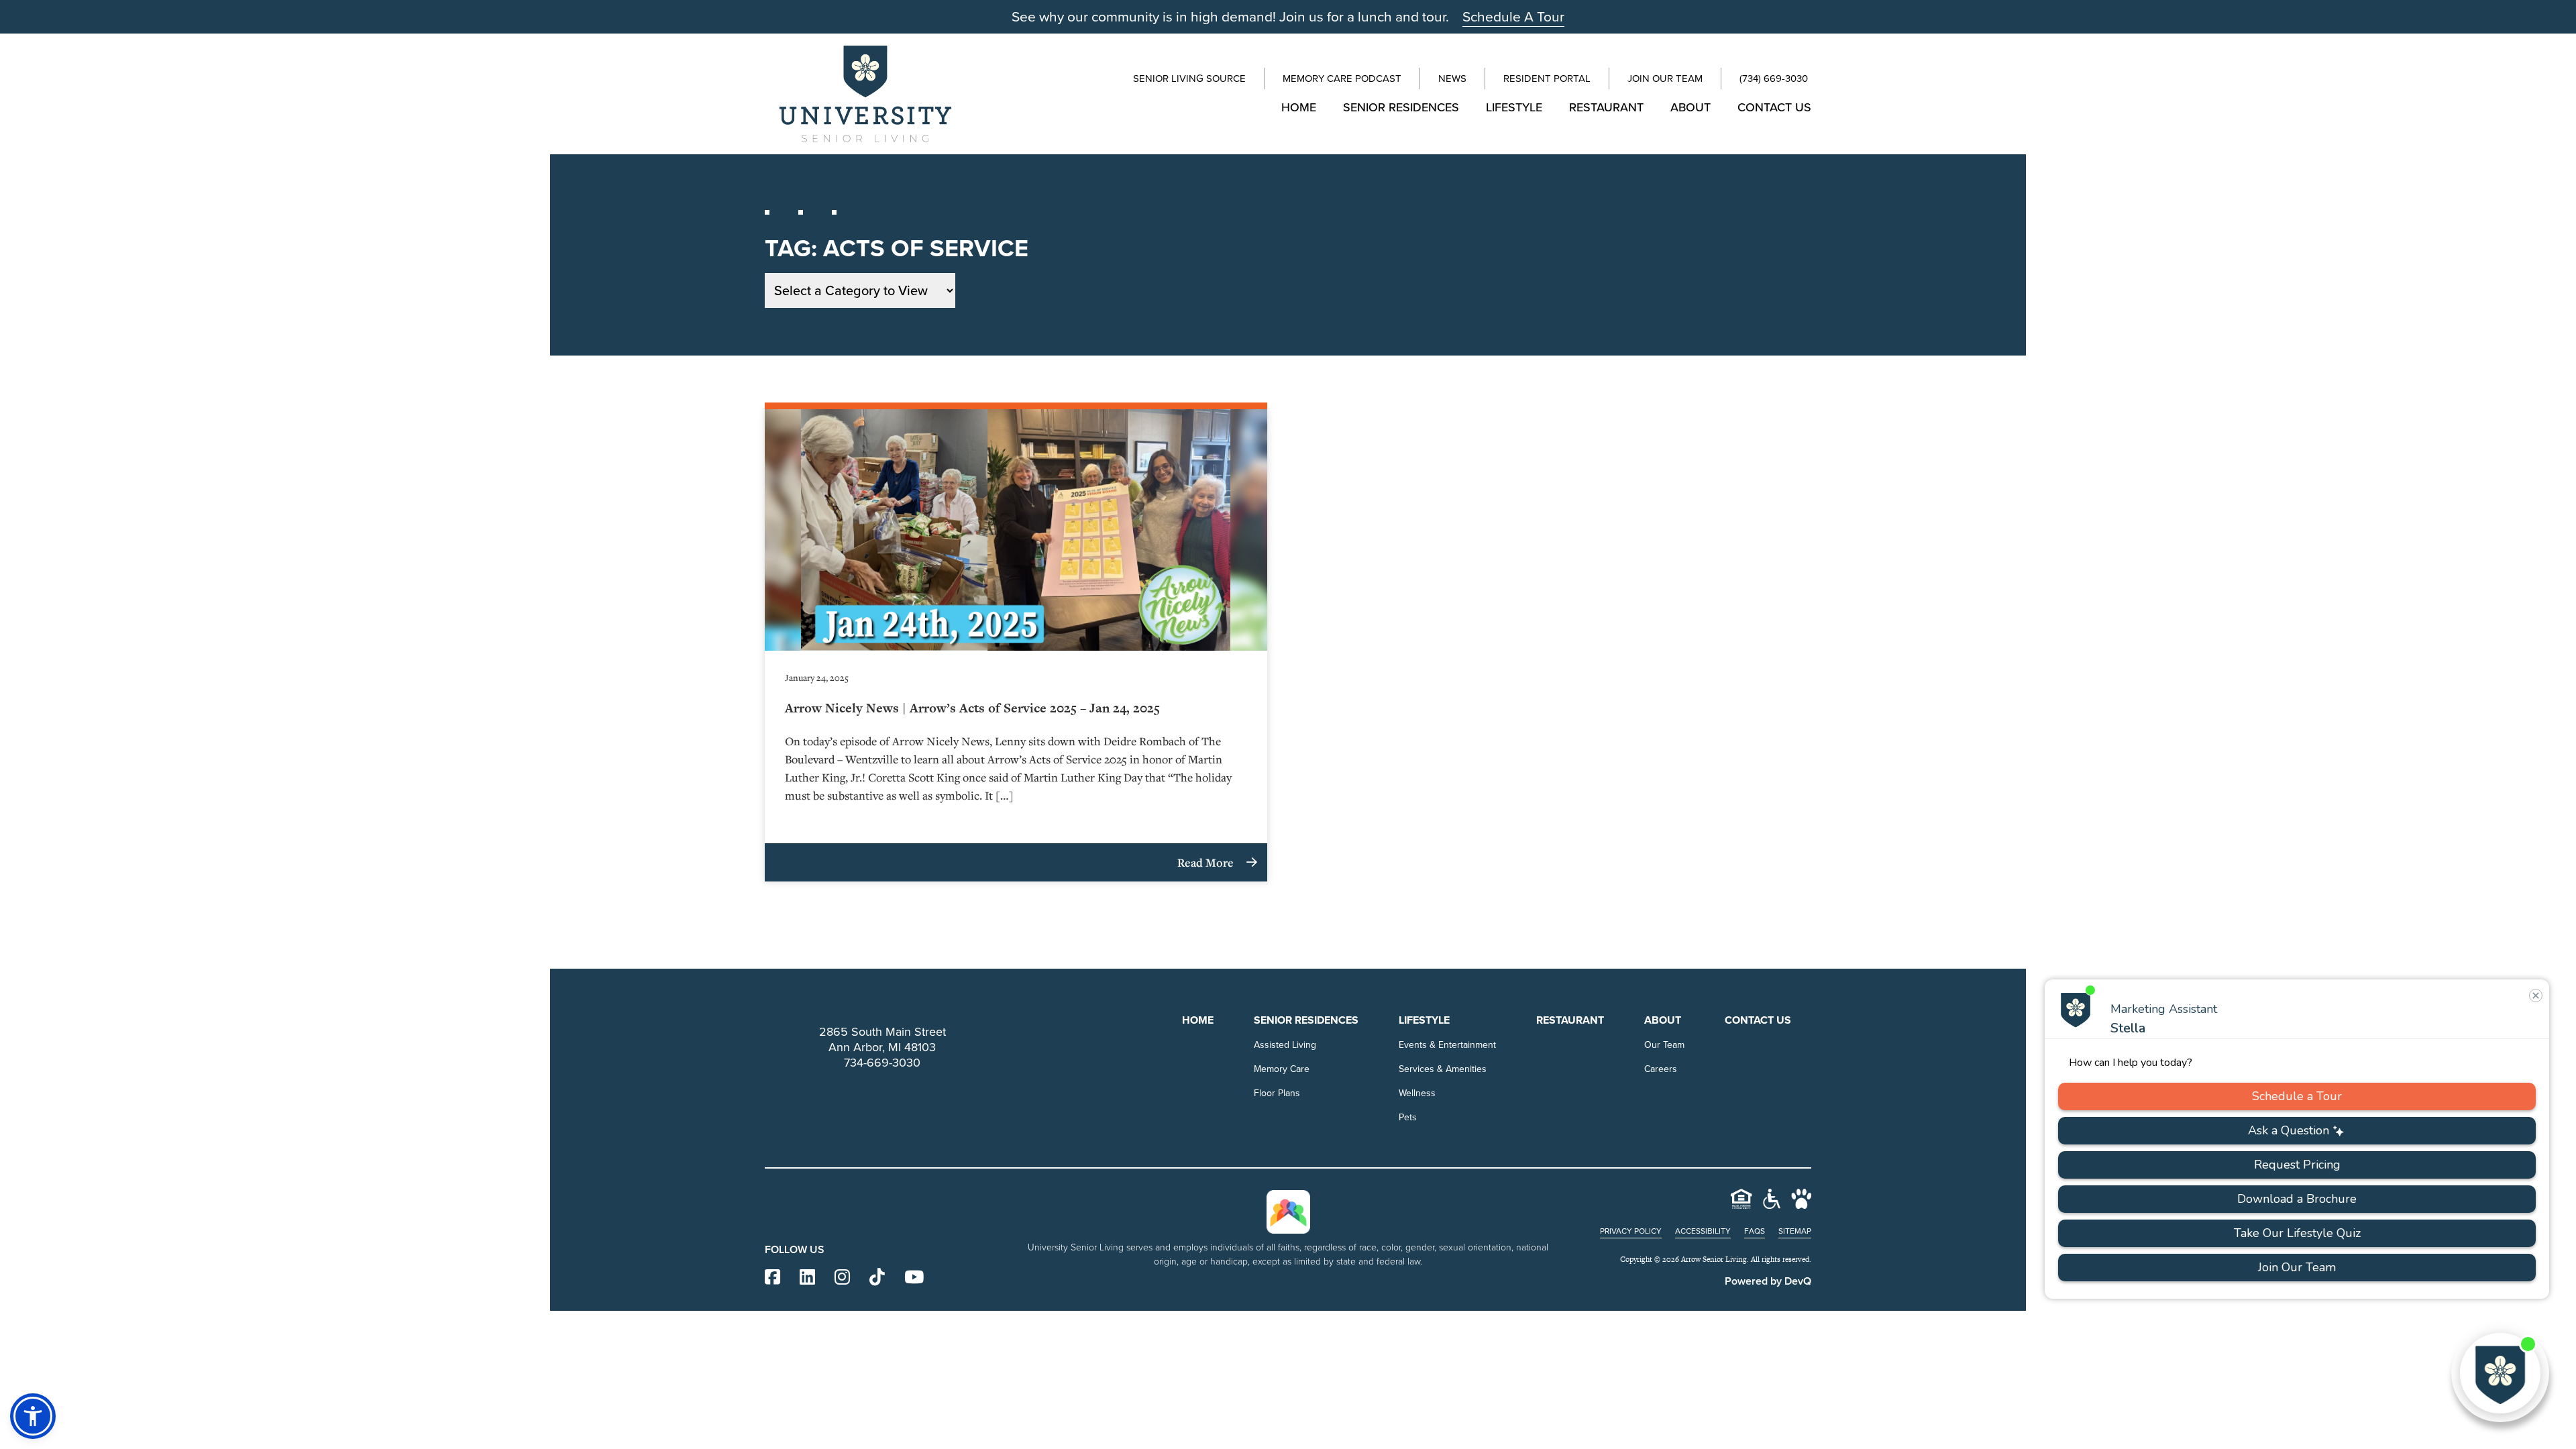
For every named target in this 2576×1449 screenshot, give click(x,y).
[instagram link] (842, 1278)
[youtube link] (914, 1278)
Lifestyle (1514, 107)
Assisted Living (1285, 1045)
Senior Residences (1401, 107)
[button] (33, 1416)
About (1690, 107)
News (1452, 78)
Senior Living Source (1189, 78)
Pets (1408, 1117)
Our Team (1664, 1045)
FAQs (1755, 1231)
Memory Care (1282, 1069)
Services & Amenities (1443, 1069)
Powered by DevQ (1768, 1281)
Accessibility (1703, 1231)
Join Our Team (1665, 78)
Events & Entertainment (1447, 1045)
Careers (1661, 1069)
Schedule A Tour (1513, 16)
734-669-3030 (882, 1063)
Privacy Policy (1631, 1231)
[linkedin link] (807, 1278)
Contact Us (1774, 107)
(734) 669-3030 (1774, 78)
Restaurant (1606, 107)
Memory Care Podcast (1342, 78)
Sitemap (1795, 1231)
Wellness (1417, 1093)
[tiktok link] (877, 1278)
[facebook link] (772, 1278)
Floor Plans (1277, 1093)
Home (1299, 107)
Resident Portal (1547, 78)
